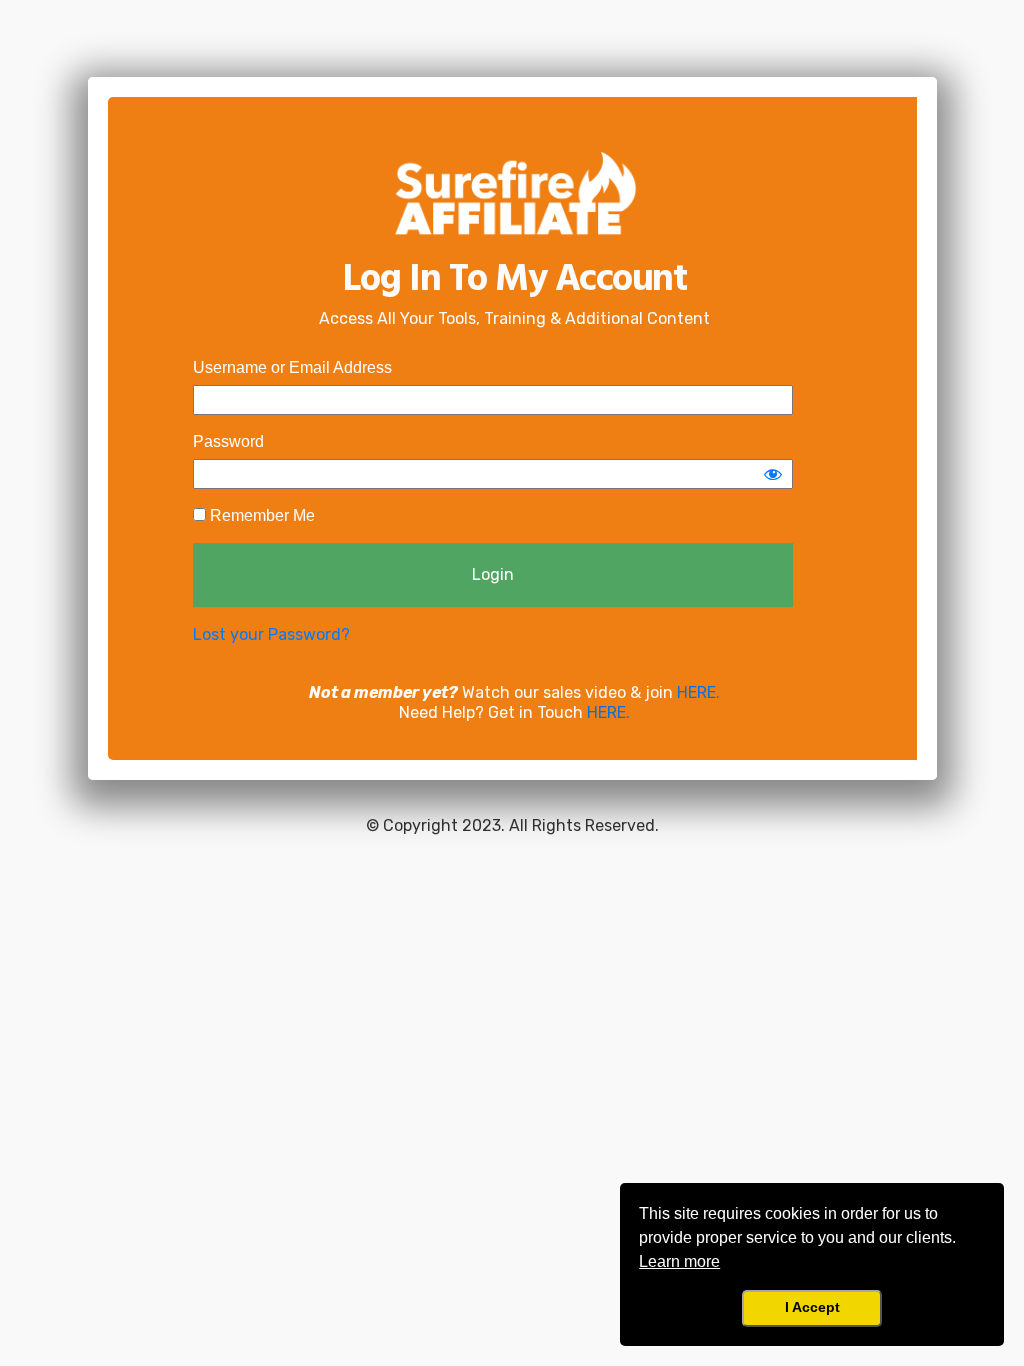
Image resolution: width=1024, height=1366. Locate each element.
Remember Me (260, 515)
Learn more (679, 1261)
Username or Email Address (292, 367)
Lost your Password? (271, 634)
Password (228, 441)
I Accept (812, 1307)
